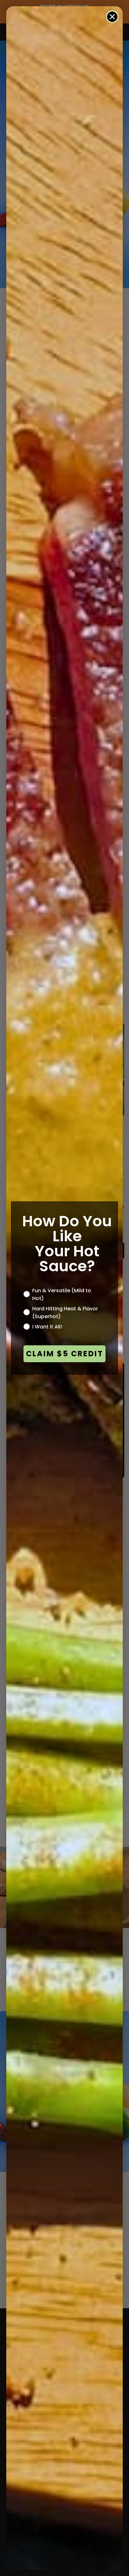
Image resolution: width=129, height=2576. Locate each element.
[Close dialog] (112, 17)
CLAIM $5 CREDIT (65, 1354)
